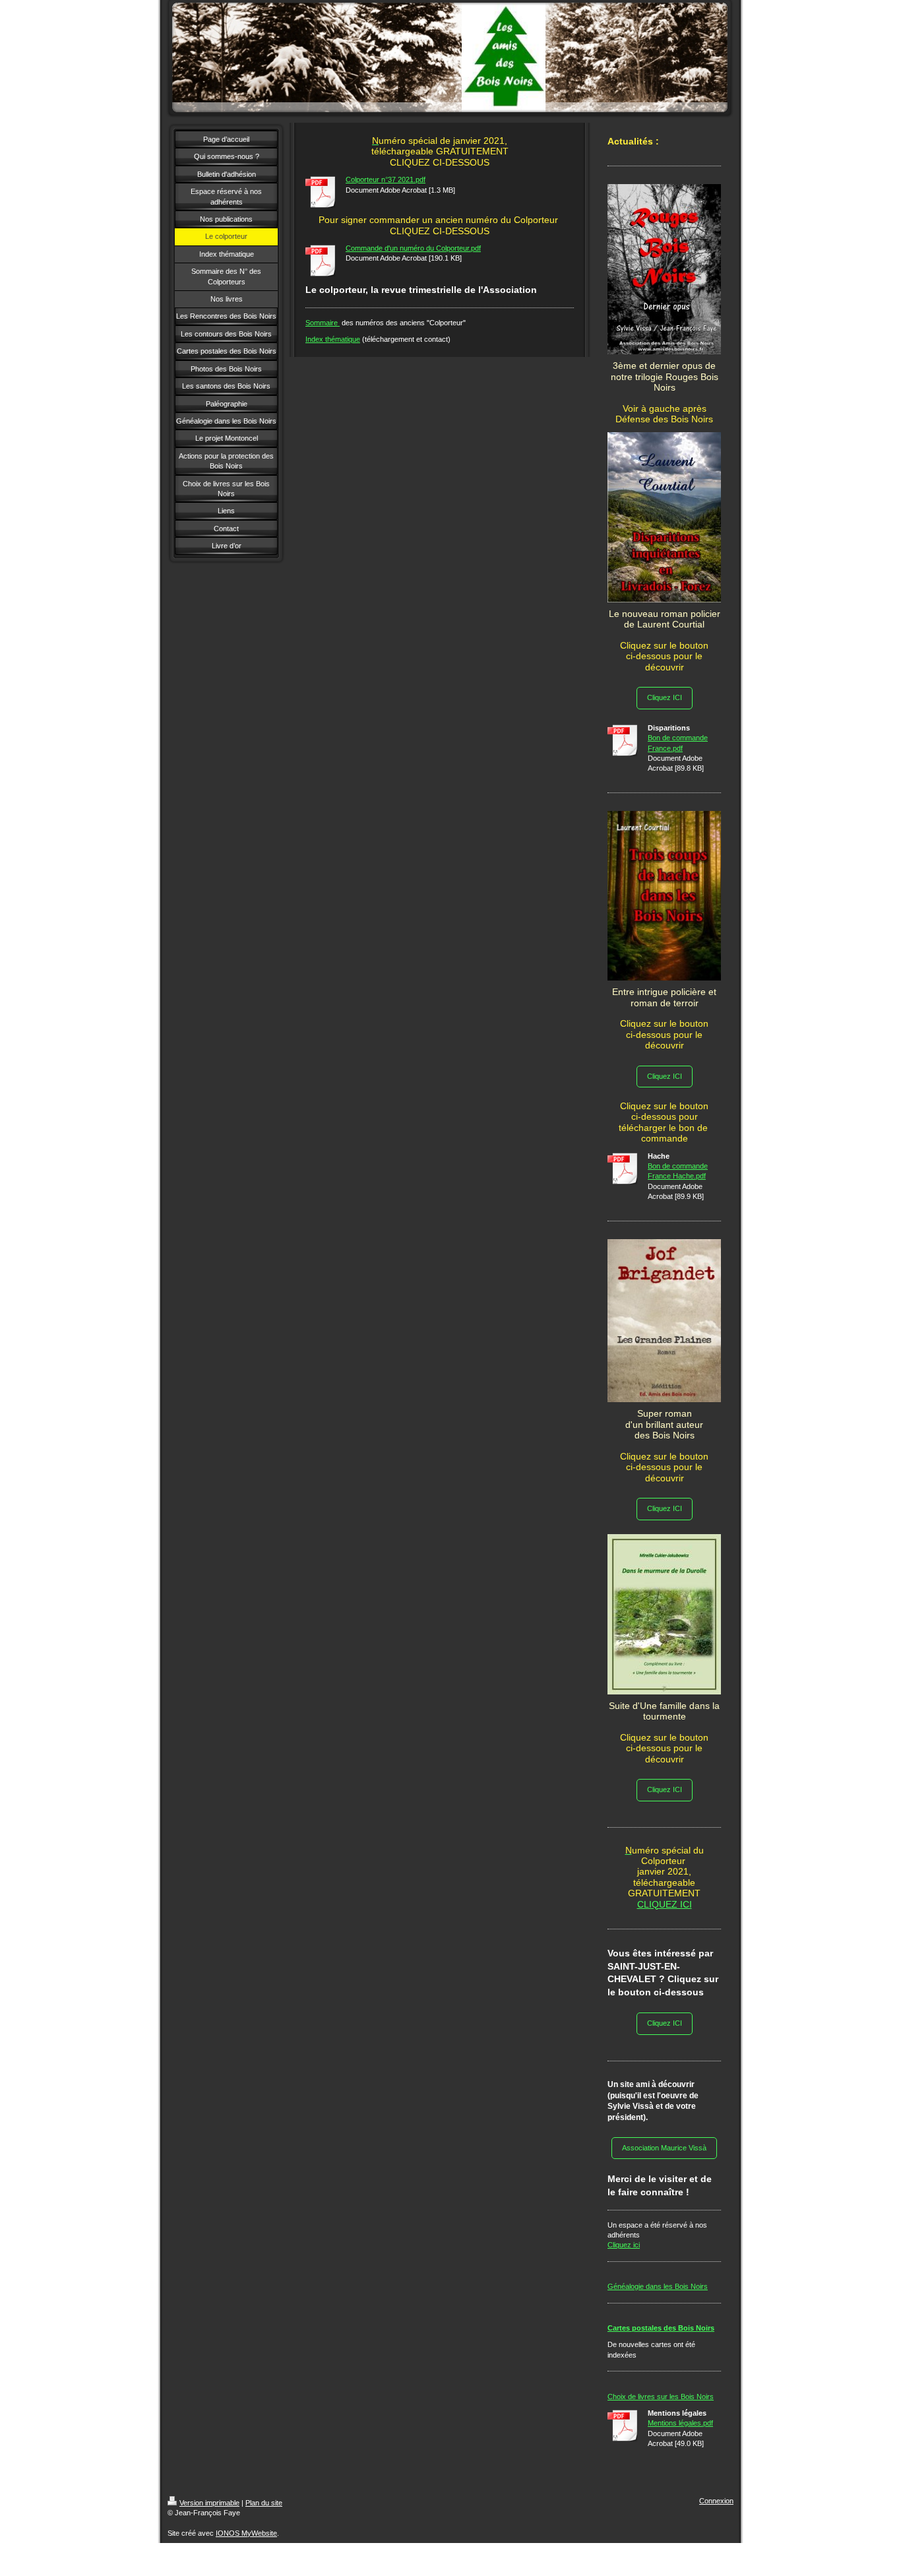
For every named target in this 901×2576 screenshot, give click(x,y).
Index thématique (333, 339)
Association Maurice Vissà (664, 2148)
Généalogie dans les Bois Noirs (658, 2286)
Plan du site (264, 2503)
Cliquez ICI (665, 697)
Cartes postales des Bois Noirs (661, 2328)
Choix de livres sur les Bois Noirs (661, 2397)
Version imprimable (209, 2503)
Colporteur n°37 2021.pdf (386, 179)
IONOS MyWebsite (246, 2533)
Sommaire (323, 323)
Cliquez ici (624, 2245)
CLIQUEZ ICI (665, 1904)
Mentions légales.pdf (680, 2423)
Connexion (716, 2501)
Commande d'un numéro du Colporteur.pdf (413, 248)
